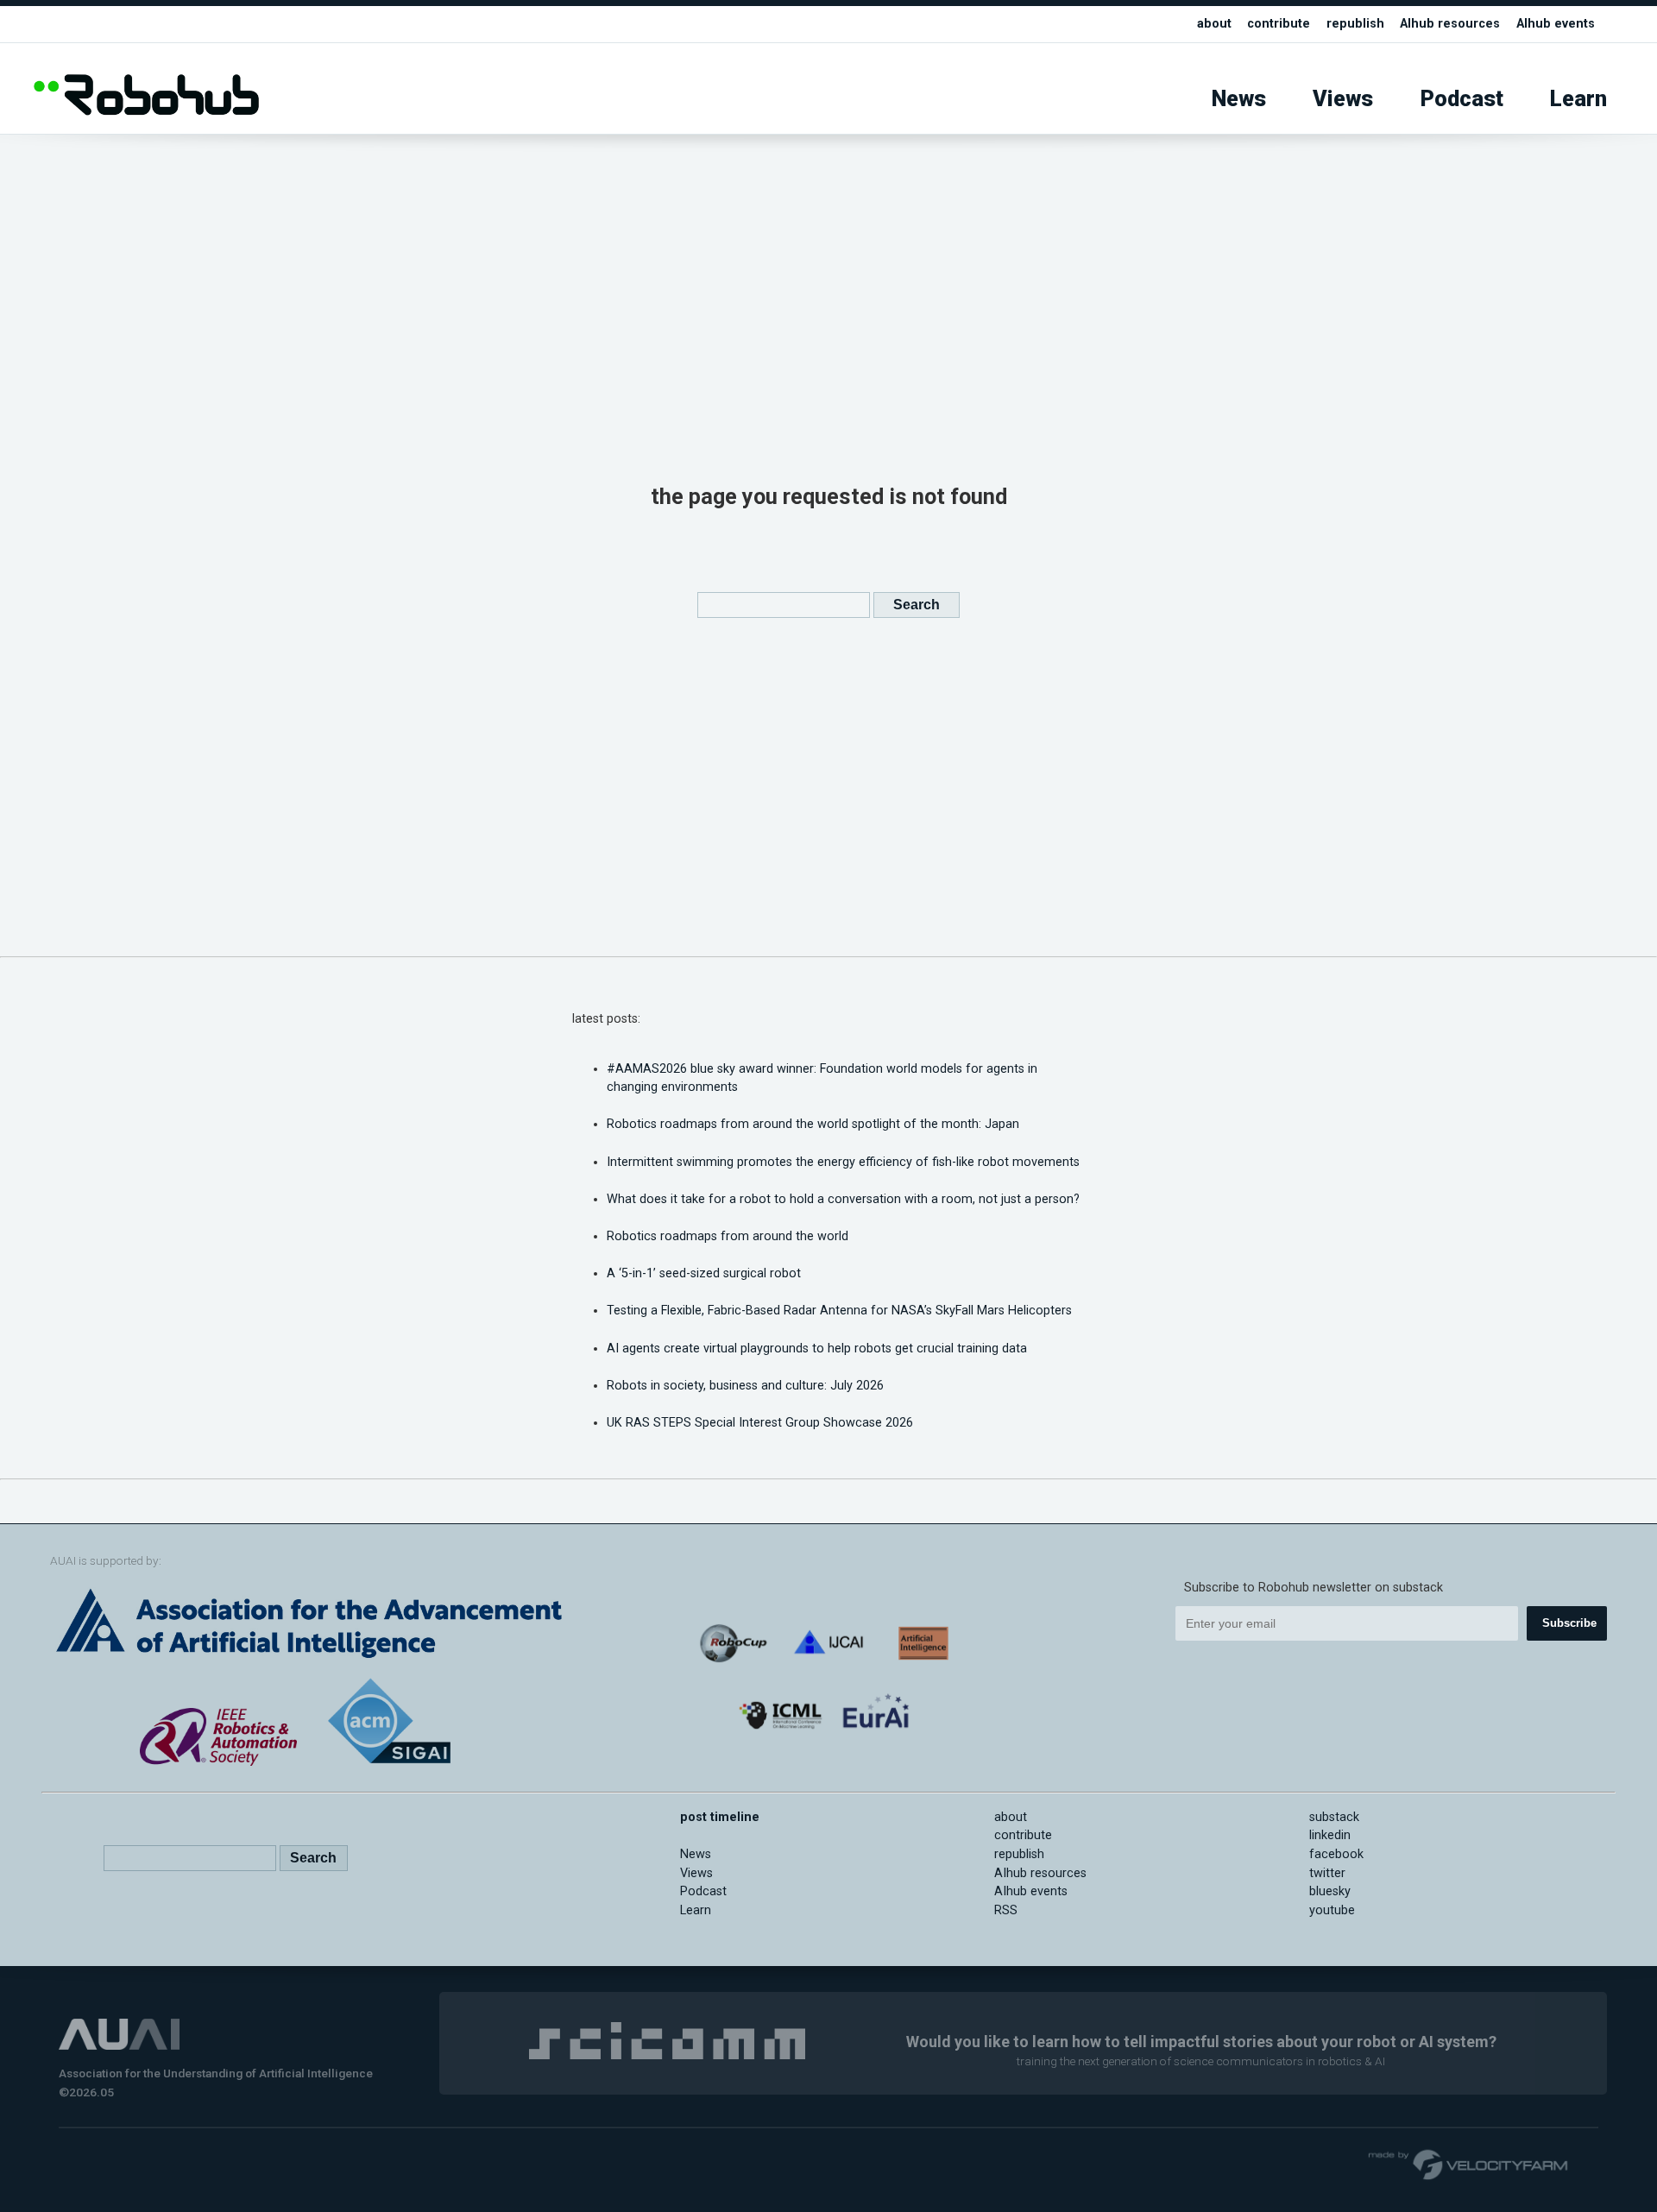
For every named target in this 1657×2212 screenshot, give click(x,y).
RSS (1006, 1910)
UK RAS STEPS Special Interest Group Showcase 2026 (760, 1423)
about (1214, 24)
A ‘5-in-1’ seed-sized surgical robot (704, 1273)
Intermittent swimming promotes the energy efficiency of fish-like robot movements (843, 1162)
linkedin (1330, 1835)
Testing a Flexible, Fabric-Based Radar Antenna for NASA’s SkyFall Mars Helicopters (839, 1311)
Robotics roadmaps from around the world (728, 1236)
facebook (1336, 1854)
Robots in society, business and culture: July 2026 (745, 1386)
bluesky (1330, 1891)
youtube (1332, 1910)
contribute (1279, 24)
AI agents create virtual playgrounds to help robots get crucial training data (817, 1349)
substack (1334, 1817)
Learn (1578, 99)
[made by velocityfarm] (1469, 2164)
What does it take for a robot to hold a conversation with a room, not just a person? (843, 1199)
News (1239, 99)
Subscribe (1569, 1623)
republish (1355, 24)
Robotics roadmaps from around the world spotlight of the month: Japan (813, 1124)
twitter (1327, 1873)
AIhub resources (1450, 24)
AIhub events (1556, 24)
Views (1343, 99)
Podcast (1462, 99)
